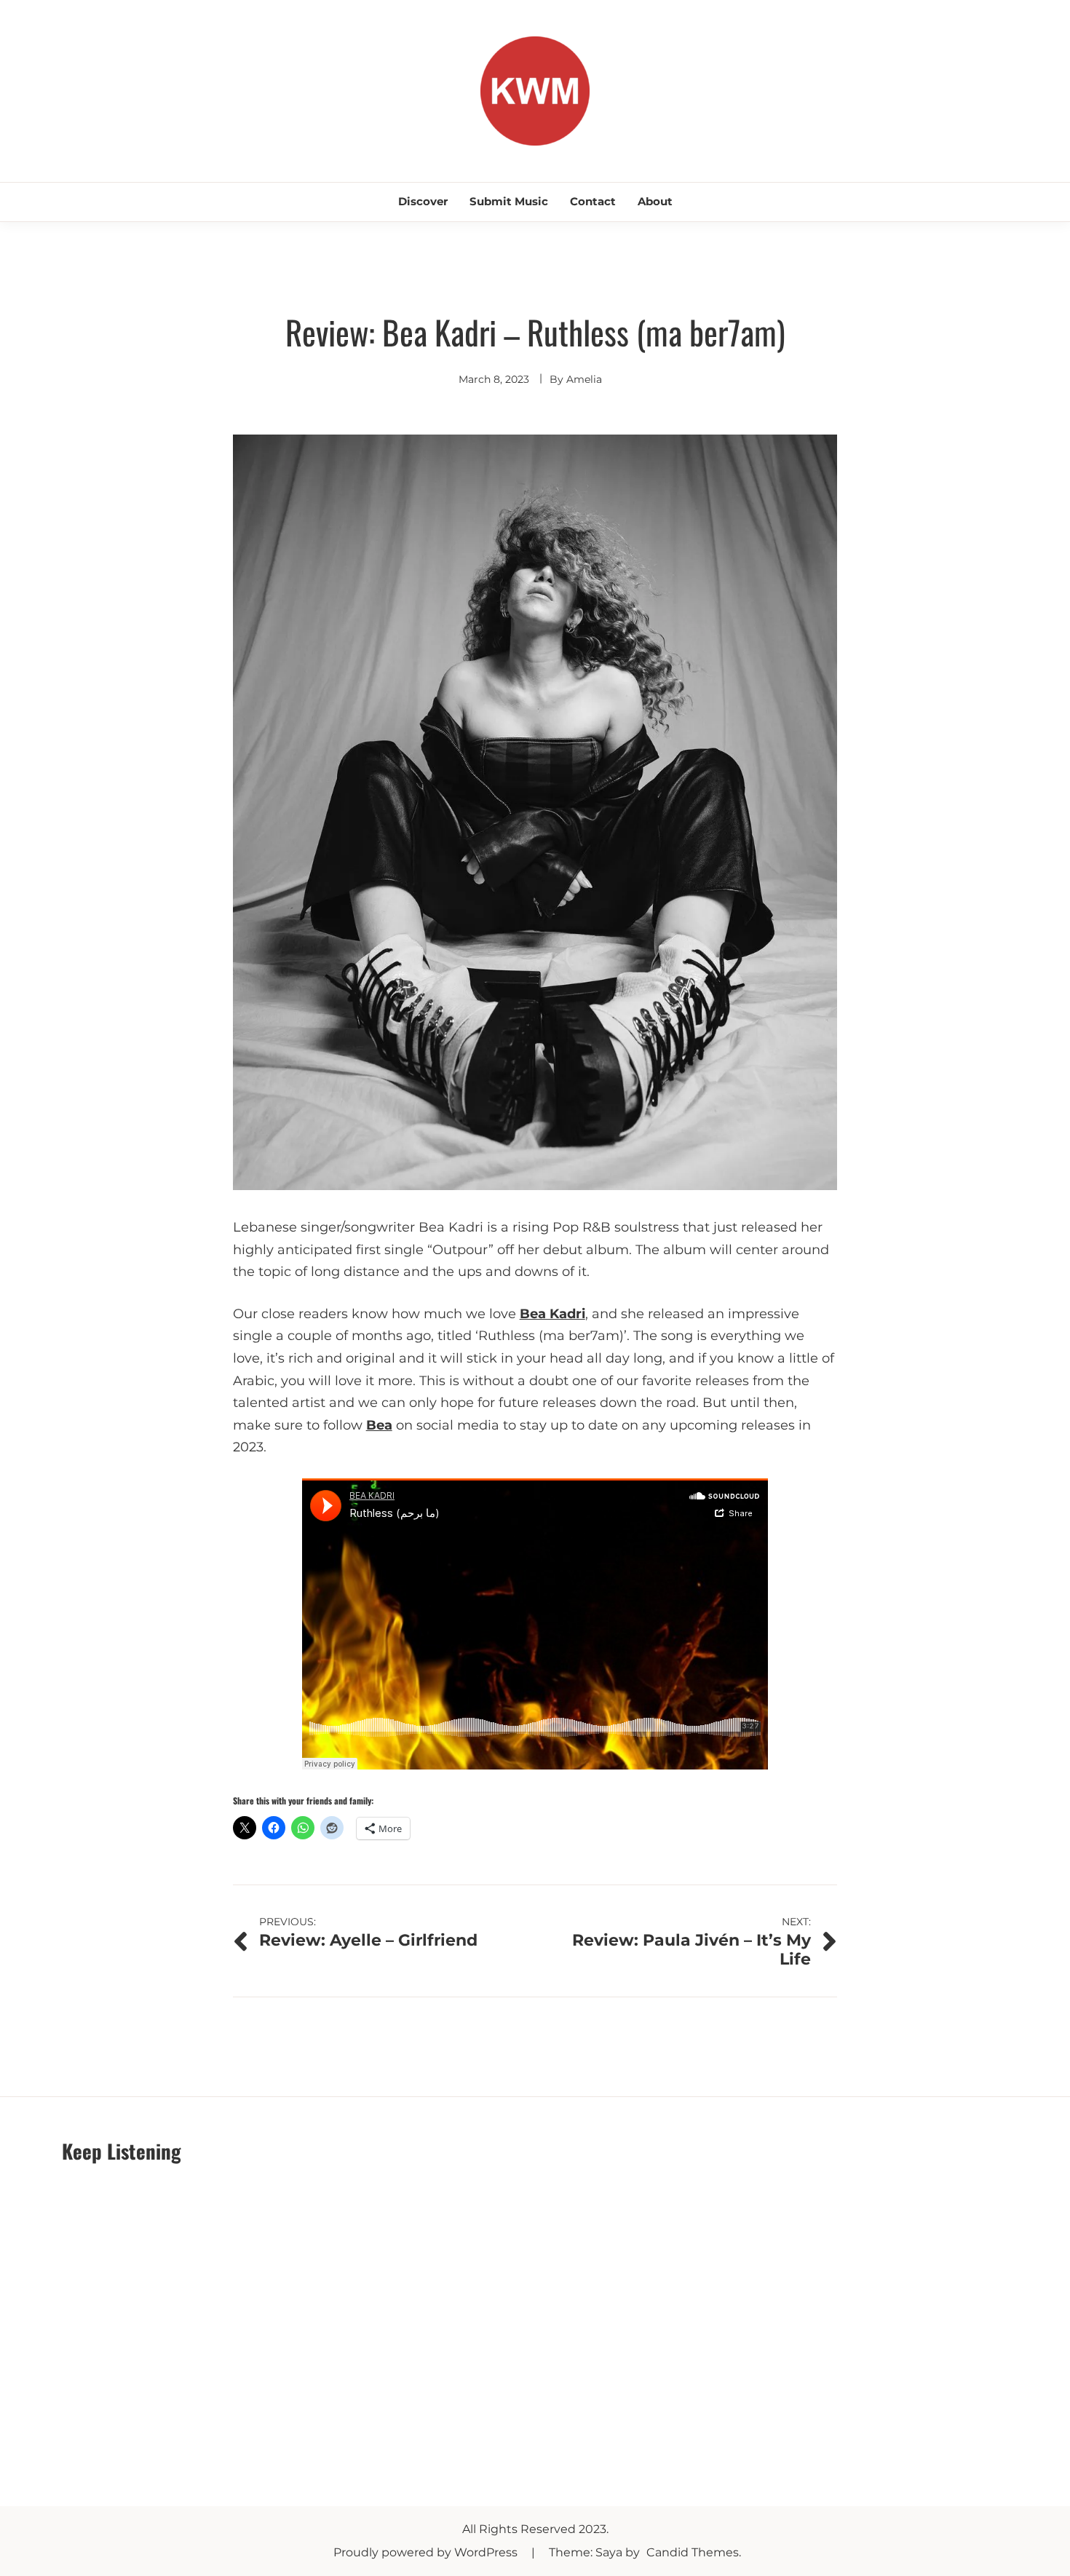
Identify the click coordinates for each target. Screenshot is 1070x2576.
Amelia (584, 379)
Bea (379, 1425)
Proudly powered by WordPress (427, 2552)
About (655, 201)
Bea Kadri (552, 1314)
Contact (593, 201)
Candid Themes (693, 2552)
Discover (423, 201)
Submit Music (509, 201)
